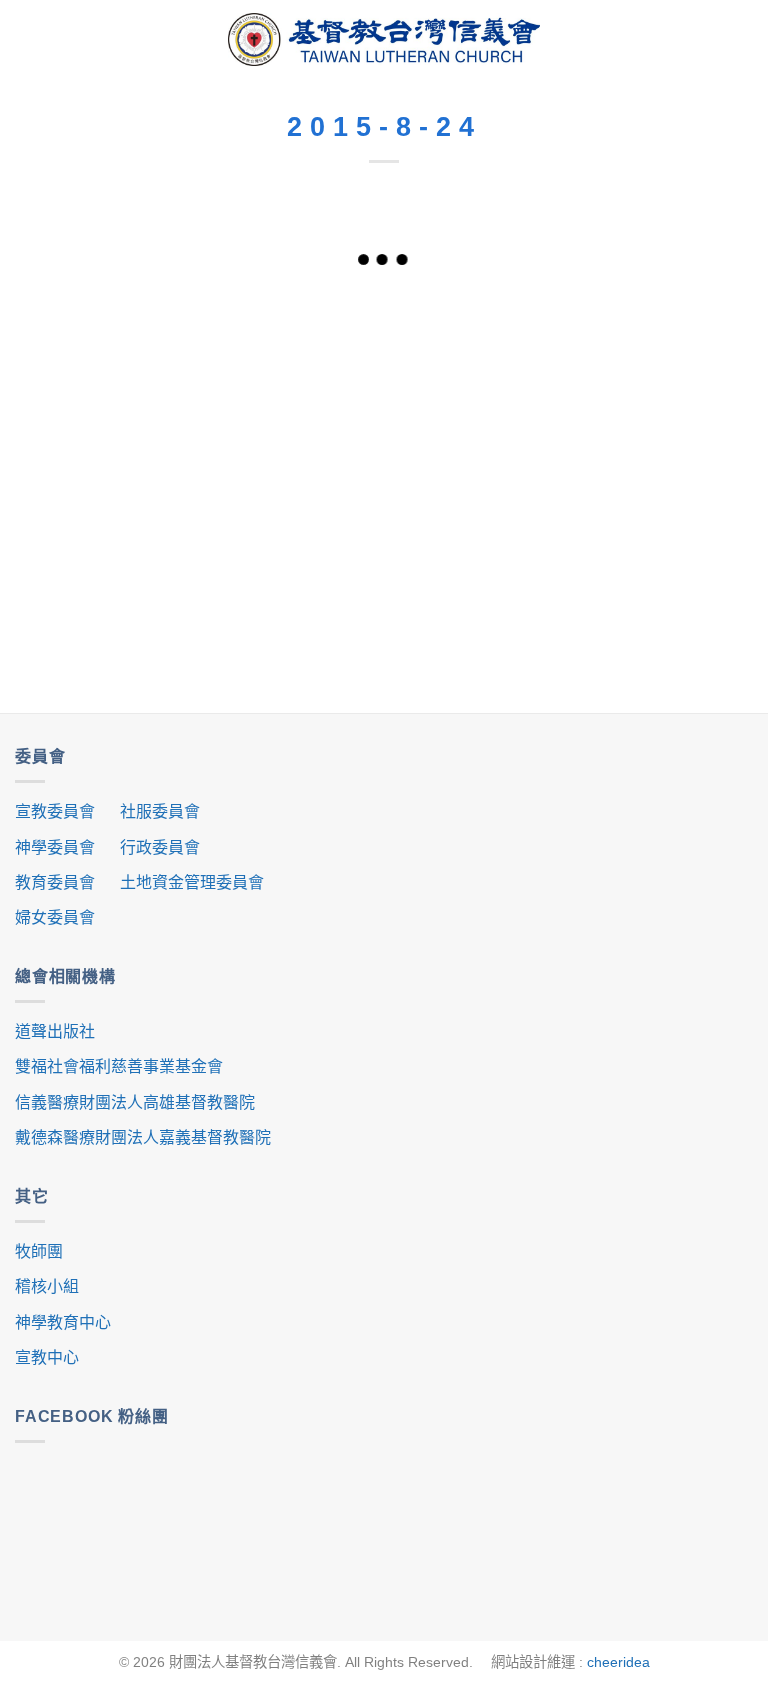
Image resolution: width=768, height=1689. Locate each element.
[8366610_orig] (237, 471)
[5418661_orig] (237, 418)
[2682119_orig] (384, 471)
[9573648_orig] (89, 471)
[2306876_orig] (384, 524)
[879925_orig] (89, 312)
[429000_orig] (679, 471)
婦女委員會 (55, 917)
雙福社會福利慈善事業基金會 (119, 1066)
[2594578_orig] (679, 365)
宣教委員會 (55, 811)
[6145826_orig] (237, 365)
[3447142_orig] (532, 524)
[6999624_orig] (89, 418)
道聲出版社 (55, 1031)
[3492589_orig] (532, 418)
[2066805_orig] (384, 418)
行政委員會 (160, 847)
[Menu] (30, 39)
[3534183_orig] (89, 524)
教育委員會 (55, 882)
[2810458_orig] (679, 418)
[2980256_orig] (237, 524)
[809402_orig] (89, 577)
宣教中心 (47, 1357)
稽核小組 (47, 1286)
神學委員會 (55, 847)
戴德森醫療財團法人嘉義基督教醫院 (143, 1137)
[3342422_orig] (679, 312)
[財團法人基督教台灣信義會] (384, 39)
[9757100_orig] (384, 312)
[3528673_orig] (237, 577)
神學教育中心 (63, 1322)
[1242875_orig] (237, 312)
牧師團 (39, 1251)
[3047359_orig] (384, 365)
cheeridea (618, 1662)
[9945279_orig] (532, 365)
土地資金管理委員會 (192, 882)
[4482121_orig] (532, 471)
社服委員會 (160, 811)
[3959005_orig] (532, 312)
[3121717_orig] (679, 524)
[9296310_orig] (89, 365)
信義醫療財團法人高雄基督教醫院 (135, 1102)
